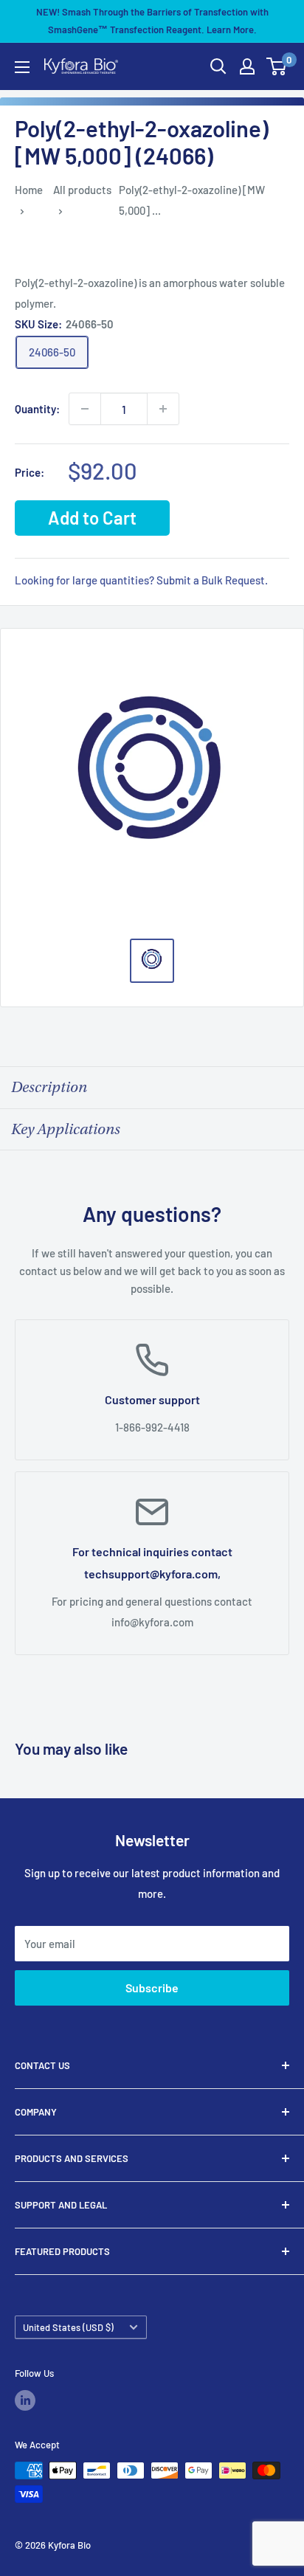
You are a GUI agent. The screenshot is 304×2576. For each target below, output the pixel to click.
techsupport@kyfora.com (151, 1574)
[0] (277, 66)
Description (49, 1087)
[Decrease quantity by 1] (85, 409)
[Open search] (218, 66)
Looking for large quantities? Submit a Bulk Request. (141, 580)
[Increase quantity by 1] (163, 409)
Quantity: (37, 409)
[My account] (247, 66)
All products (82, 190)
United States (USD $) (68, 2327)
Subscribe (152, 1988)
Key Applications (66, 1129)
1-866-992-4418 (152, 1427)
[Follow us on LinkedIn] (25, 2400)
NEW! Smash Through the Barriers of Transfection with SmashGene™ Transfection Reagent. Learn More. (152, 21)
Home (29, 190)
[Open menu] (22, 67)
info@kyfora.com (152, 1622)
